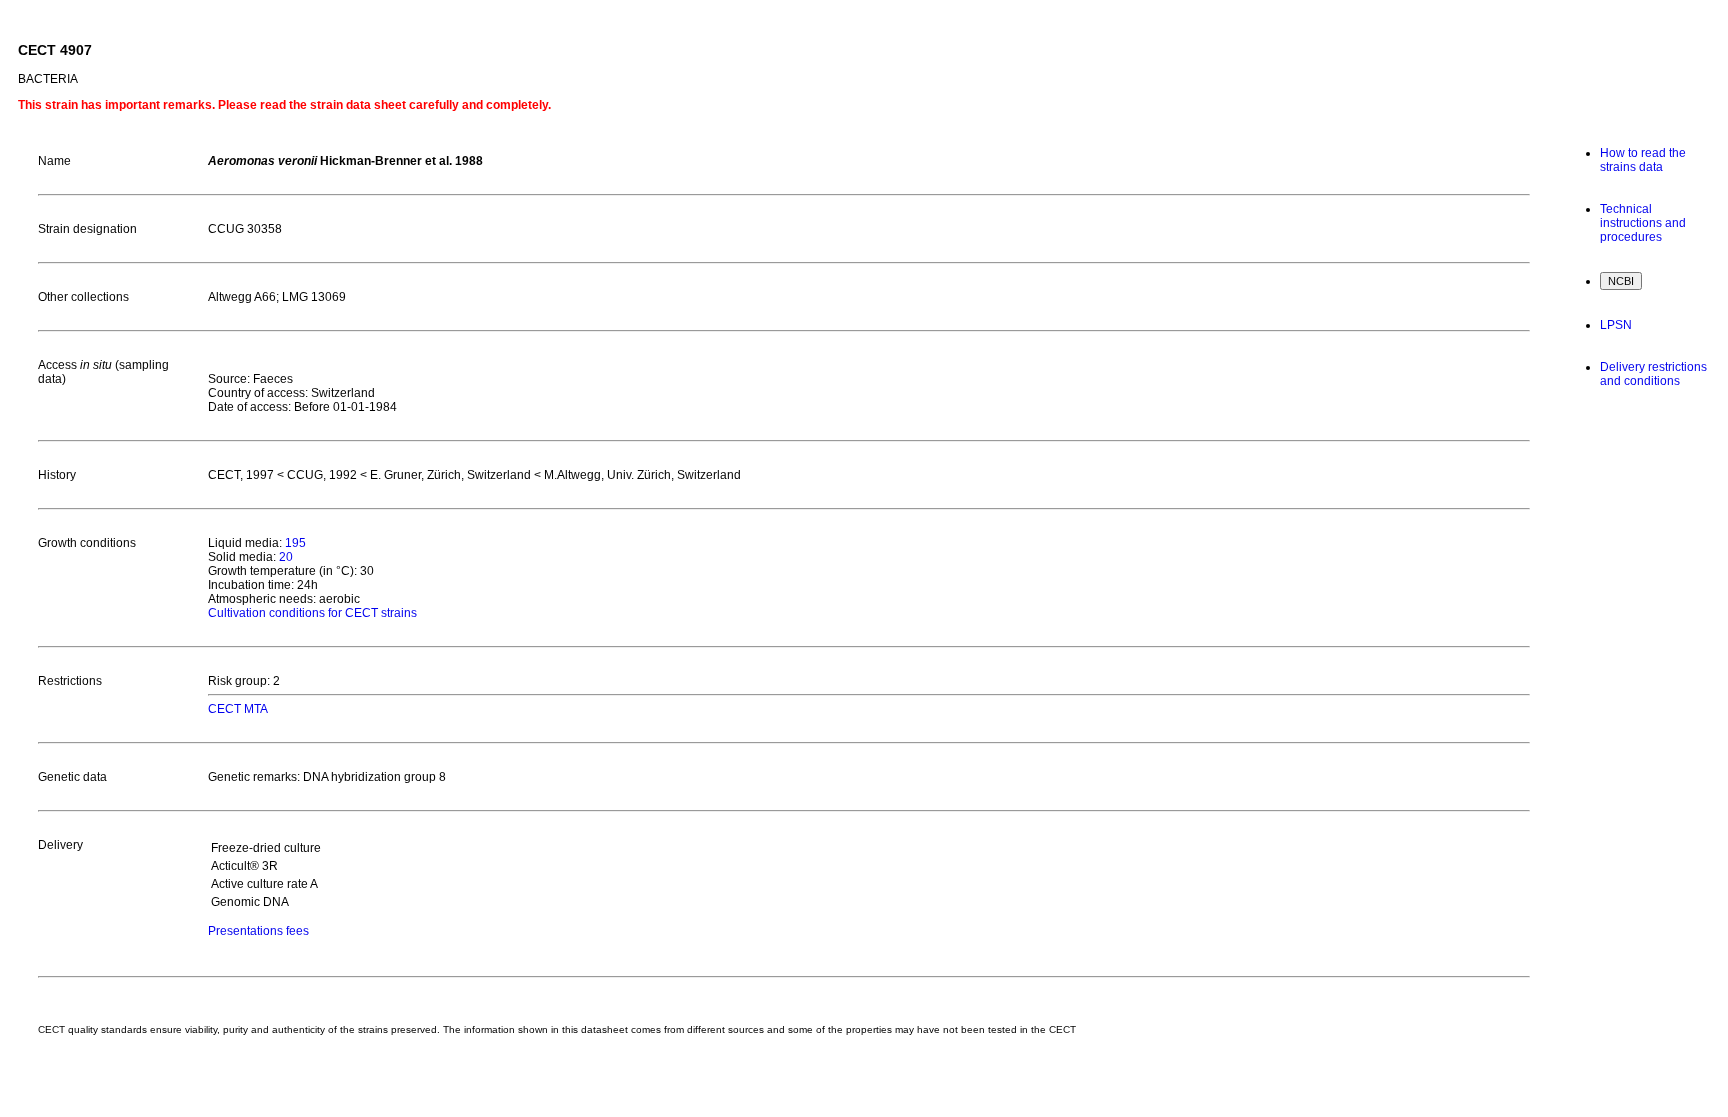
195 (295, 543)
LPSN (1616, 325)
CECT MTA (238, 709)
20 (286, 557)
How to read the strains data (1643, 160)
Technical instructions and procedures (1643, 223)
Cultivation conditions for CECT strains (312, 613)
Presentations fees (258, 931)
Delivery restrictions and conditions (1653, 374)
